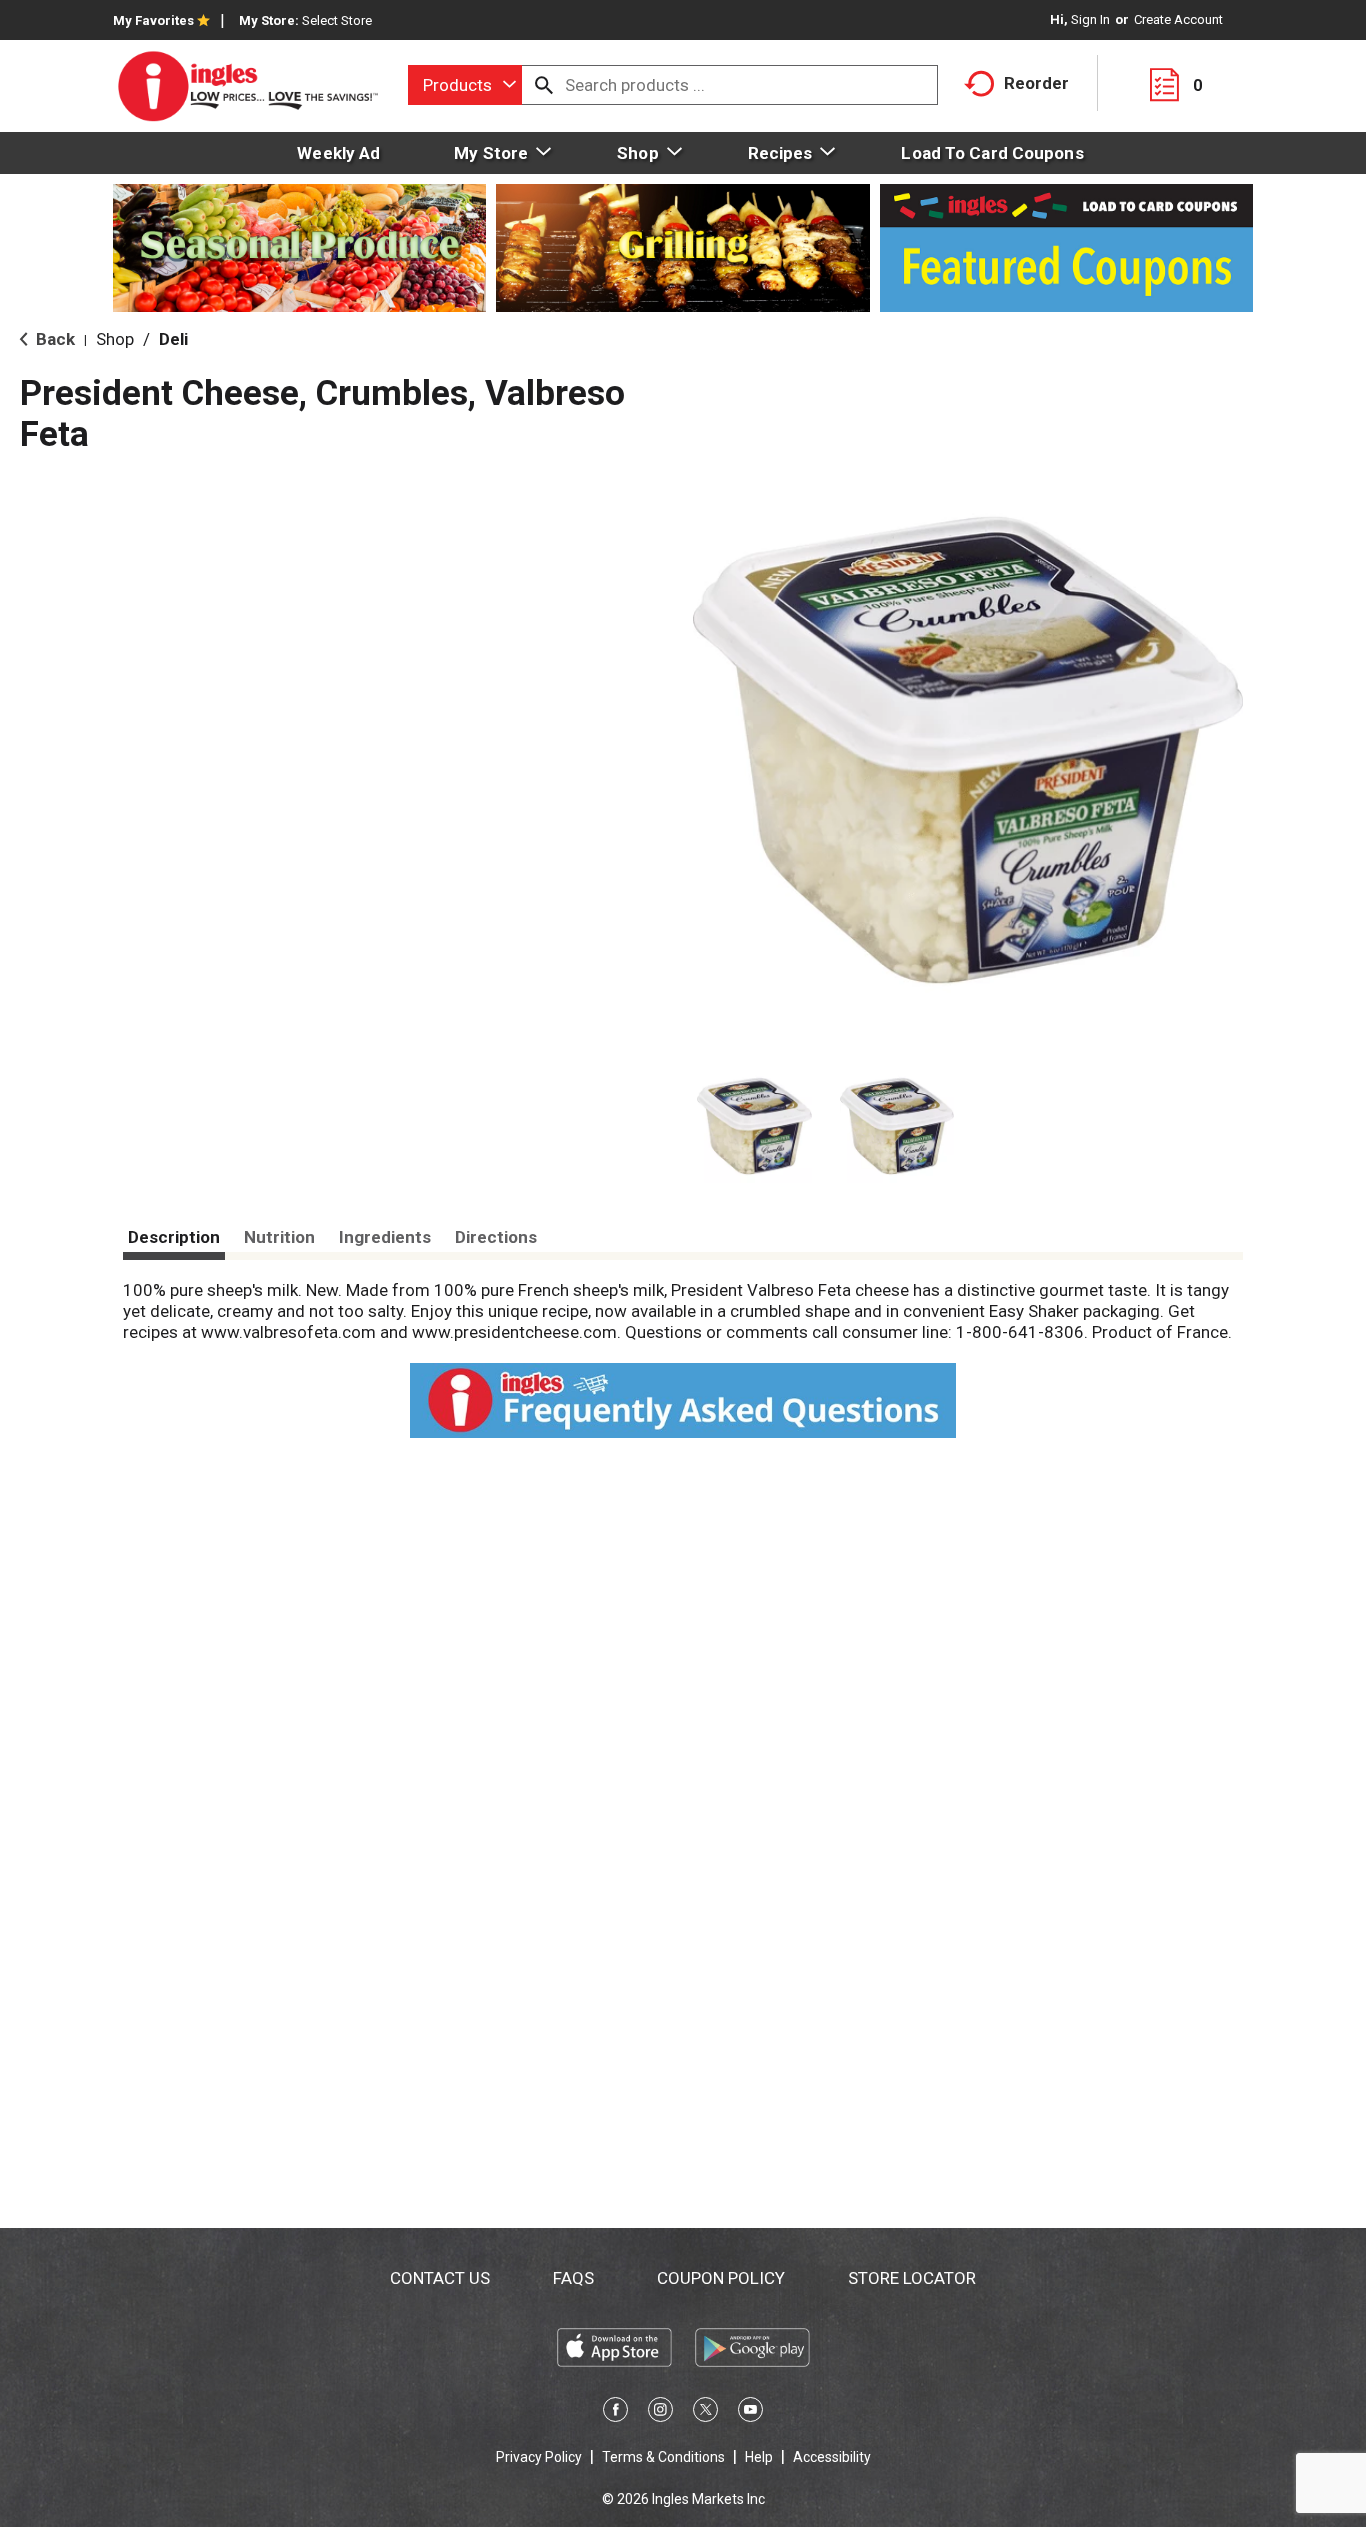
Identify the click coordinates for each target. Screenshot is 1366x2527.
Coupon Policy (721, 2278)
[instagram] (660, 2413)
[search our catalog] (544, 85)
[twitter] (705, 2413)
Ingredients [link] (385, 1237)
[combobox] (465, 85)
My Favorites (153, 20)
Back (53, 339)
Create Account (1178, 19)
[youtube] (750, 2413)
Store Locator (912, 2278)
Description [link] (174, 1237)
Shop (115, 339)
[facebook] (615, 2413)
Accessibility (832, 2457)
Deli (173, 339)
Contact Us (440, 2278)
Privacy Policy (539, 2457)
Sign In (1090, 19)
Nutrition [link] (279, 1237)
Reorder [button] (1036, 83)
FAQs (573, 2278)
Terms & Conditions (663, 2457)
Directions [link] (496, 1237)
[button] (754, 1126)
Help (759, 2457)
